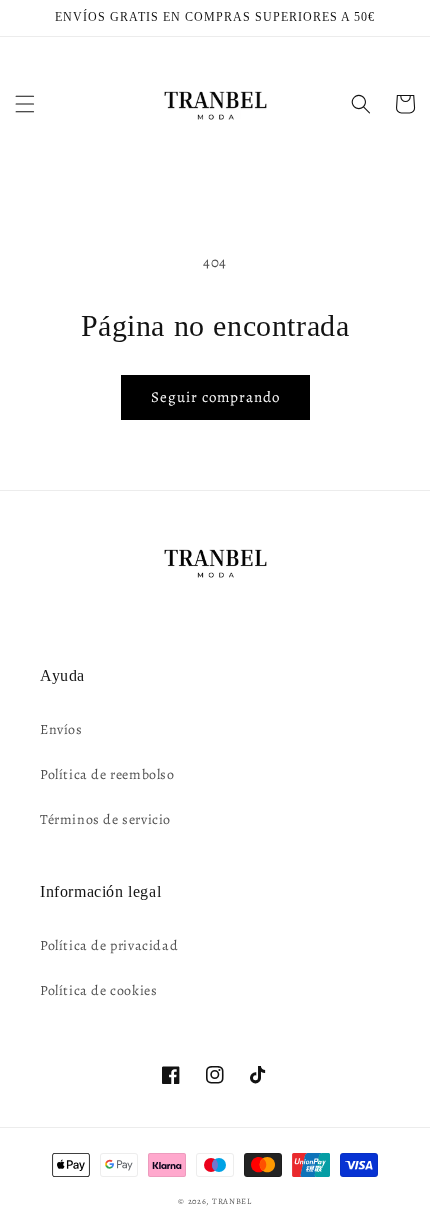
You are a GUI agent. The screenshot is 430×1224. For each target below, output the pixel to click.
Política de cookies (98, 990)
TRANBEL (232, 1201)
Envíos (61, 729)
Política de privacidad (109, 945)
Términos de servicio (105, 819)
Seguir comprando (215, 397)
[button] (25, 104)
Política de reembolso (107, 774)
